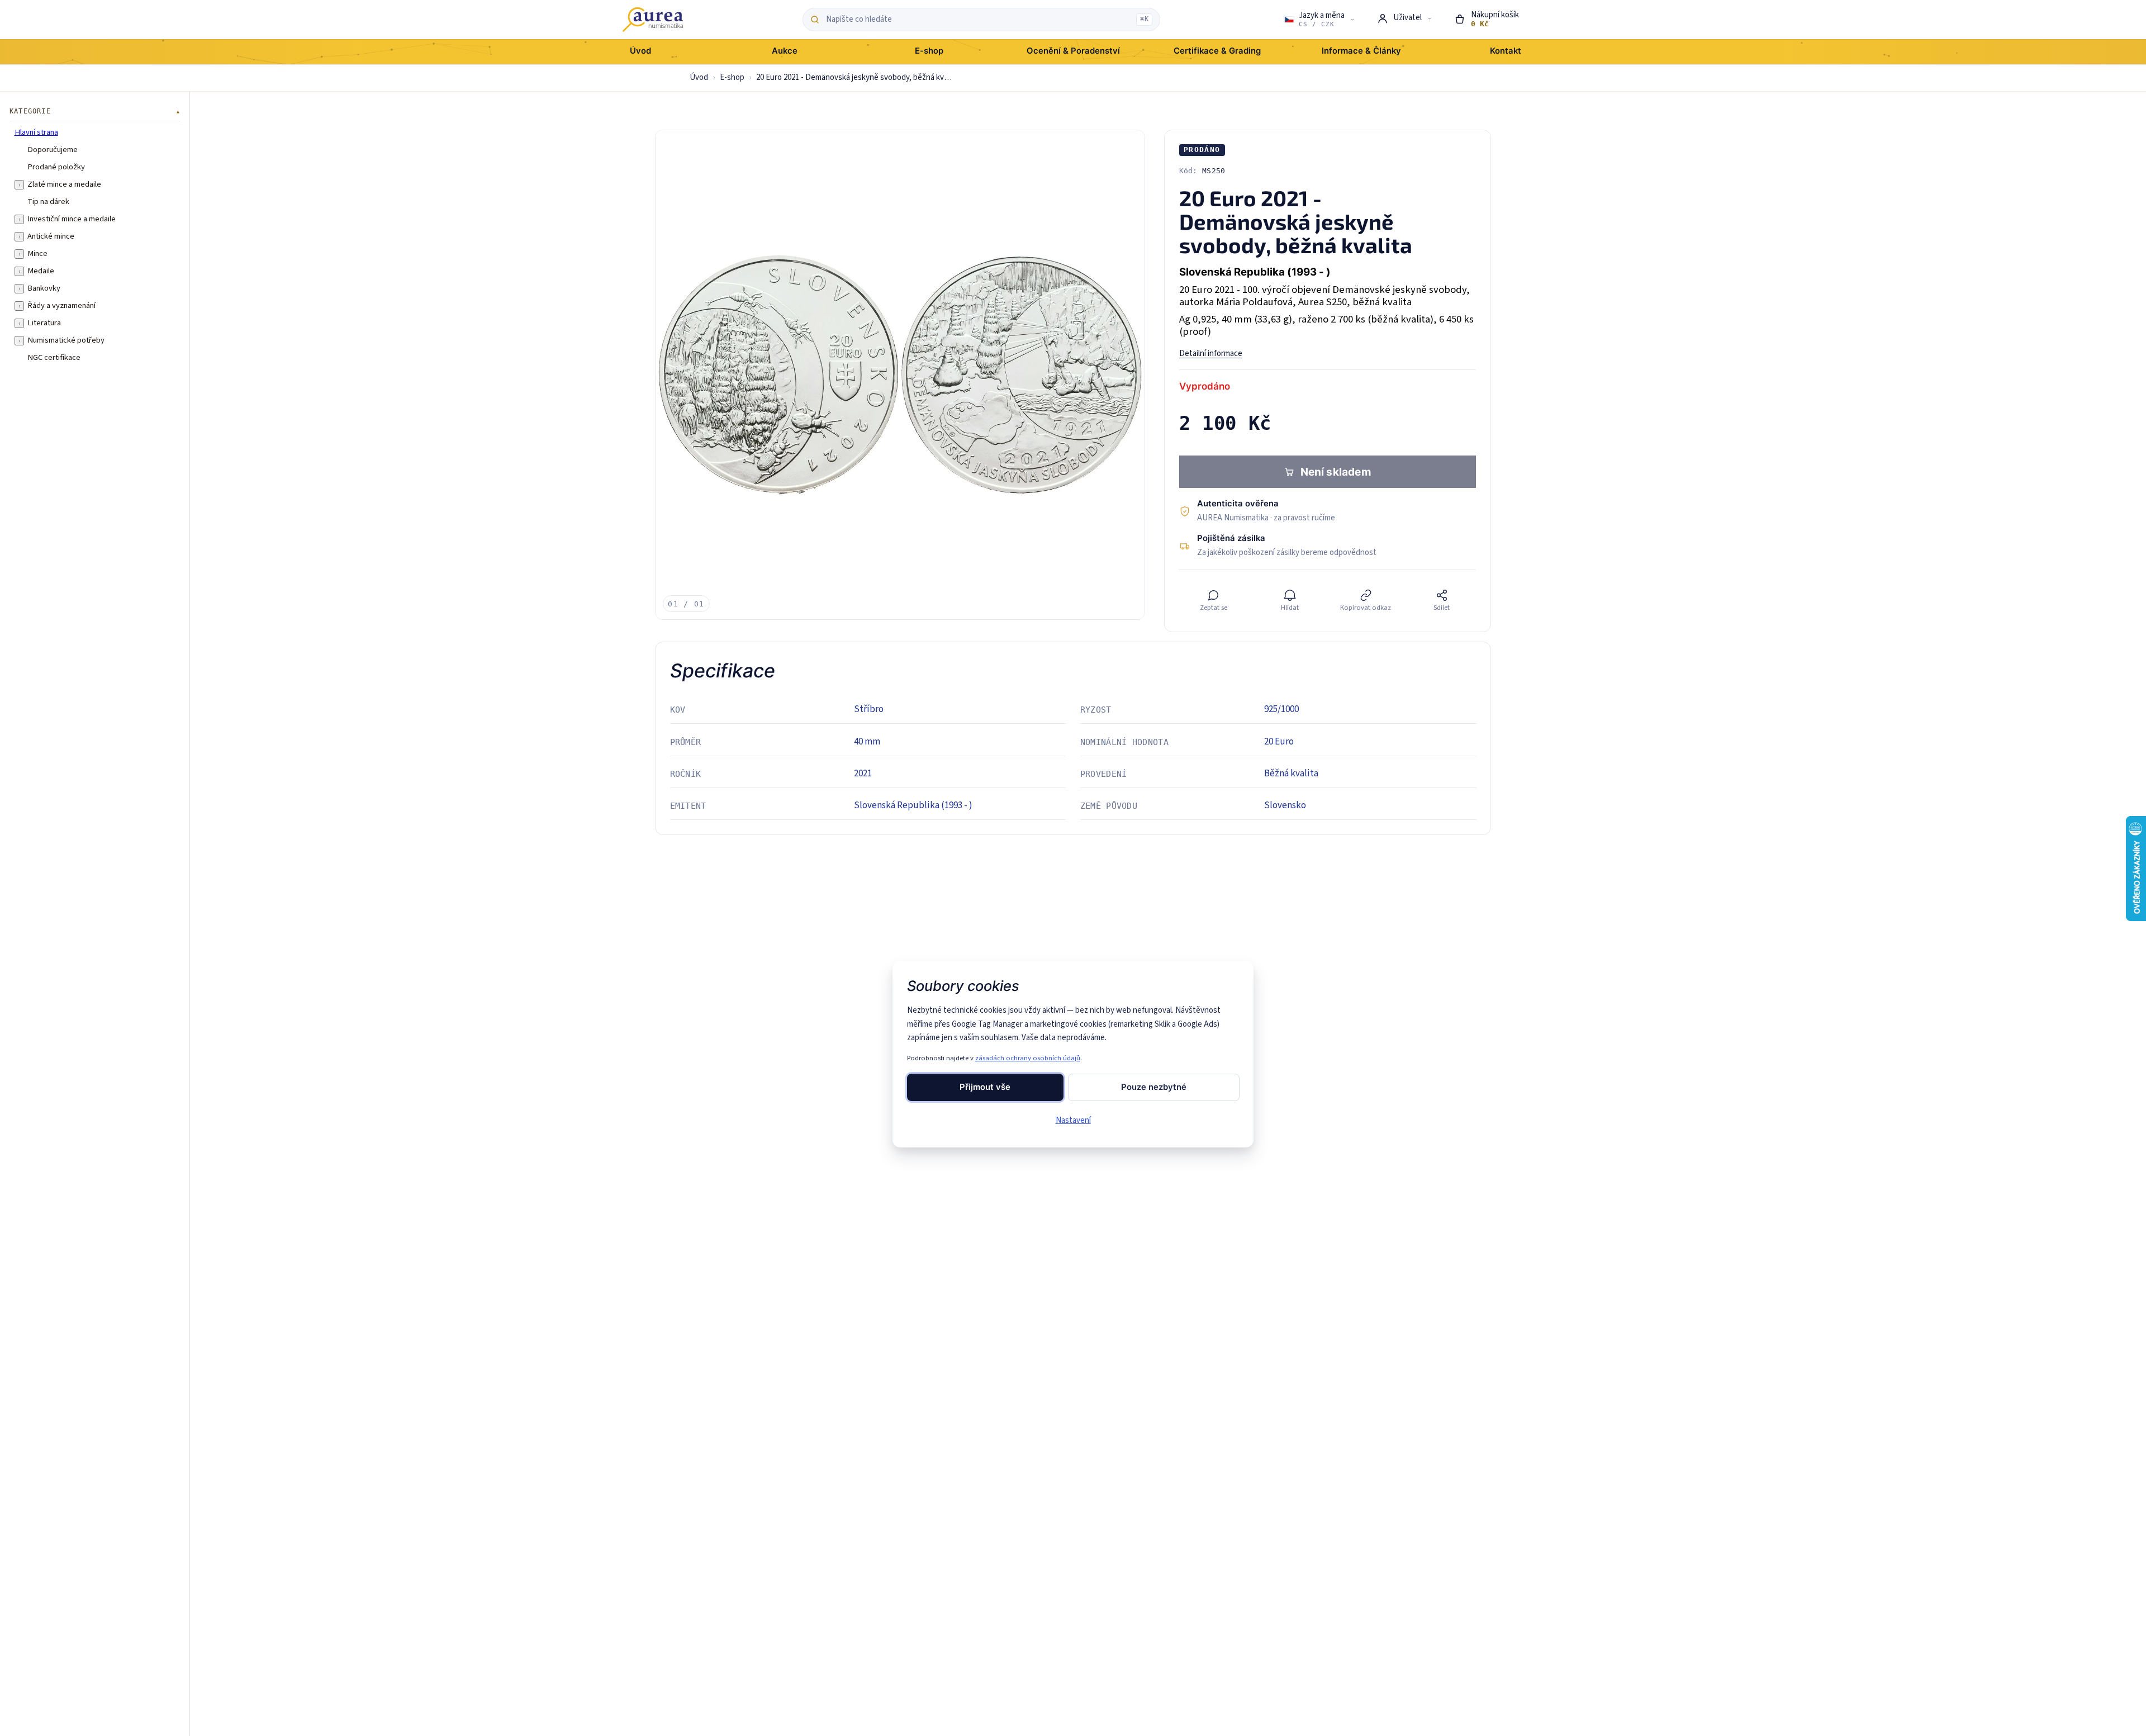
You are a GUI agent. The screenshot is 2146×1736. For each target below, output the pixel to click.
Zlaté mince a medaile (64, 184)
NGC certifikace (54, 358)
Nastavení (1073, 1120)
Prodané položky (56, 167)
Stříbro (869, 709)
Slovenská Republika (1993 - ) (913, 805)
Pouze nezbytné (1154, 1087)
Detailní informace (1211, 354)
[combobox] (978, 20)
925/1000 (1281, 709)
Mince (37, 254)
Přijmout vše (985, 1087)
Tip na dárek (48, 202)
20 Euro (1279, 742)
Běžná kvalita (1291, 774)
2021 (863, 774)
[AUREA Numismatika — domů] (653, 20)
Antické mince (51, 236)
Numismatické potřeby (66, 340)
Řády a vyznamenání (61, 306)
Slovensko (1285, 805)
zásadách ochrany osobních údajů (1028, 1058)
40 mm (867, 742)
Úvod (699, 77)
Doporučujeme (53, 150)
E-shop (732, 77)
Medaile (41, 271)
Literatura (44, 323)
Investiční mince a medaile (72, 219)
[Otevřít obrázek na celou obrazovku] (900, 375)
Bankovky (44, 288)
